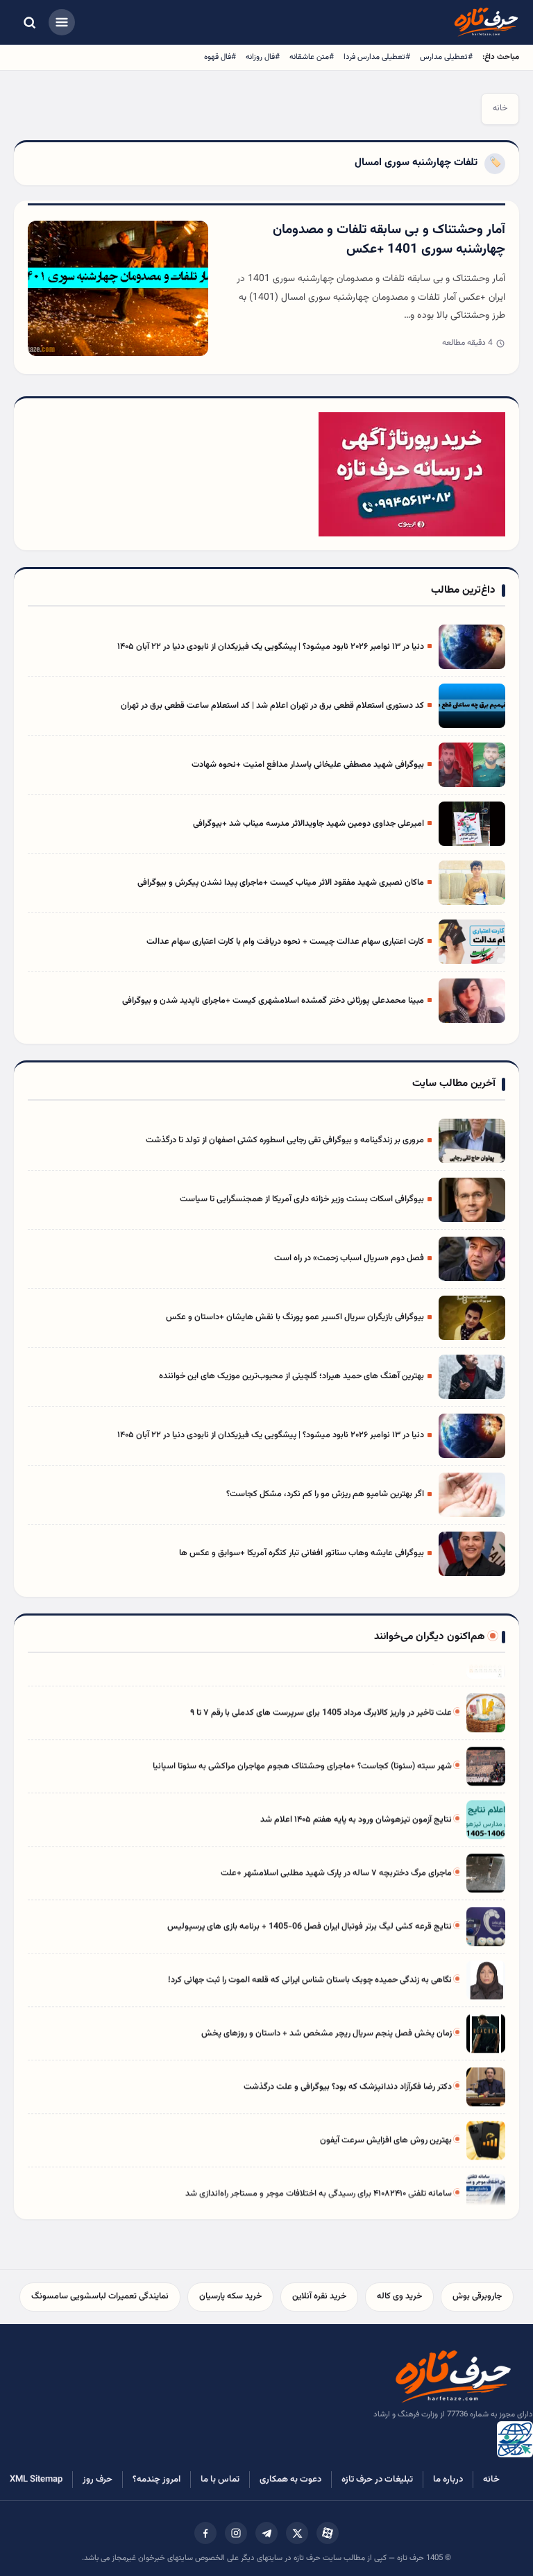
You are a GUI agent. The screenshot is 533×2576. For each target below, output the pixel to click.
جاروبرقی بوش (477, 2296)
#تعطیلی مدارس (446, 57)
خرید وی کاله (399, 2296)
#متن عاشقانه (312, 57)
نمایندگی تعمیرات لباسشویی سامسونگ (100, 2296)
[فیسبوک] (205, 2533)
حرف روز (98, 2480)
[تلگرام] (266, 2533)
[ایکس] (297, 2533)
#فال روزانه (263, 57)
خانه (500, 108)
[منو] (62, 22)
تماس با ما (220, 2480)
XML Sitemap (36, 2480)
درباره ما (448, 2480)
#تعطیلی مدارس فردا (377, 57)
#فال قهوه (220, 57)
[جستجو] (29, 22)
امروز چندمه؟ (156, 2480)
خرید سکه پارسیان (230, 2296)
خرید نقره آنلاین (319, 2296)
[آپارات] (328, 2533)
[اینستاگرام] (236, 2533)
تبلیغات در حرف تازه (377, 2480)
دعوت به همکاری (290, 2480)
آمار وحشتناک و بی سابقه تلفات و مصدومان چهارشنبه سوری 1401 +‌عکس (389, 240)
